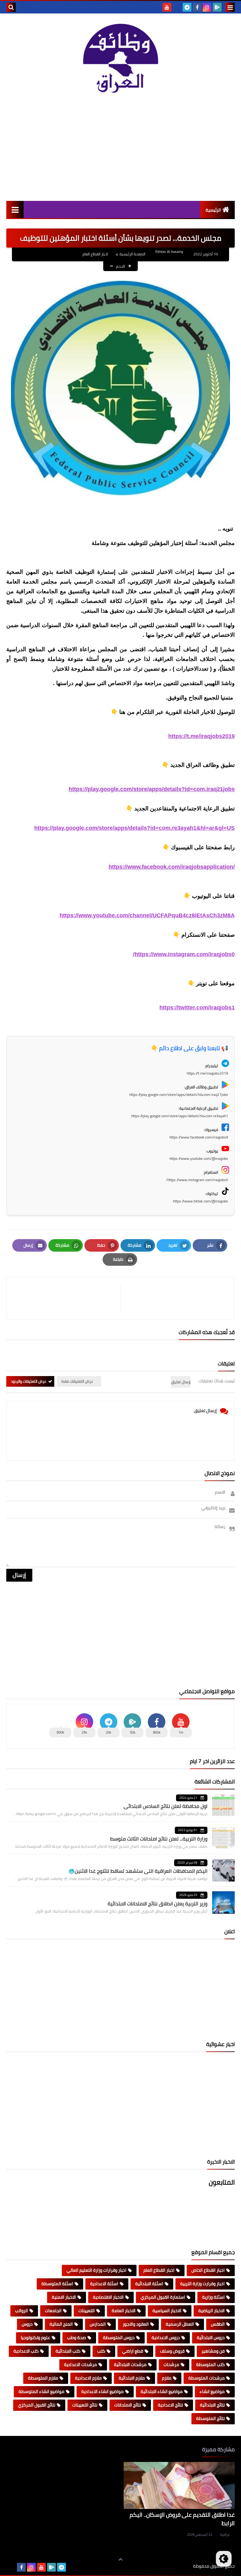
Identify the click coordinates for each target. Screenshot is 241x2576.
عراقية (225, 2535)
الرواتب (21, 2311)
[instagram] (207, 7)
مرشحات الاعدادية (80, 2364)
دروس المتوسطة (119, 2338)
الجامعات (53, 2311)
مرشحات (171, 2364)
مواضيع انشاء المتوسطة (41, 2391)
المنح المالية (61, 2324)
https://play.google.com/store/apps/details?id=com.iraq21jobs (152, 789)
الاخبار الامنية (64, 2297)
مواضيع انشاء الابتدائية (162, 2391)
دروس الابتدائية (211, 2338)
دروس (27, 2324)
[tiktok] (177, 7)
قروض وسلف (172, 2351)
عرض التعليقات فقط (77, 1381)
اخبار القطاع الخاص (208, 2270)
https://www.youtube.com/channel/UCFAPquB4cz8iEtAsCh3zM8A (147, 915)
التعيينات (87, 2311)
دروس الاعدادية (166, 2338)
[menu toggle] (230, 7)
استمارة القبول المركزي (163, 2297)
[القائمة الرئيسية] (15, 209)
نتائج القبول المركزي (37, 2405)
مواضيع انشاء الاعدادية (102, 2391)
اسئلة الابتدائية (149, 2284)
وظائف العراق (174, 2566)
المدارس (98, 2324)
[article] (67, 1298)
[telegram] (187, 7)
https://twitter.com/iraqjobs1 (197, 1008)
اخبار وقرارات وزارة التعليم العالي (96, 2270)
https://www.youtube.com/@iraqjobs (199, 1158)
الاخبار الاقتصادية (108, 2297)
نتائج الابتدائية (212, 2405)
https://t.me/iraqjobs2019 (201, 736)
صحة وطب (77, 2338)
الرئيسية (213, 210)
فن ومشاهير (213, 2351)
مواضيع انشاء (212, 2391)
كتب (101, 2351)
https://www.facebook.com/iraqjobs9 (199, 1137)
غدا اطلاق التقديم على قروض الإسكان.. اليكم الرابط (182, 2519)
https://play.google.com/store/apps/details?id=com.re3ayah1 (180, 1116)
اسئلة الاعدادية (104, 2284)
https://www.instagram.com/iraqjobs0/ (184, 954)
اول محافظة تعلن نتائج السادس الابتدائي (166, 1806)
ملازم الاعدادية (88, 2378)
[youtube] (167, 7)
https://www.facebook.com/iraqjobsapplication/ (172, 867)
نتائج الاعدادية (170, 2405)
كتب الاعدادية (26, 2351)
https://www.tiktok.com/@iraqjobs (201, 1201)
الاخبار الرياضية (212, 2311)
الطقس (218, 2324)
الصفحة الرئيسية (132, 254)
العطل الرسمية (180, 2324)
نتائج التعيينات (85, 2405)
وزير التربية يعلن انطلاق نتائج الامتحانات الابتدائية (158, 1903)
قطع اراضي (133, 2351)
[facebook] (197, 7)
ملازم (167, 2378)
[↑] (120, 2559)
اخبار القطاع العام (95, 254)
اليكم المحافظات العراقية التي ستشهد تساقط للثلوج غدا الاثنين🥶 (138, 1871)
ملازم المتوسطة (43, 2378)
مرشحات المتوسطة (206, 2378)
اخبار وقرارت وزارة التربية (202, 2284)
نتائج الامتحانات (128, 2405)
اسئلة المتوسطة (57, 2284)
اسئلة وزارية (213, 2297)
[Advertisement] (120, 148)
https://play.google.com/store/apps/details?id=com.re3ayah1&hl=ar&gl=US (134, 828)
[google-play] (217, 7)
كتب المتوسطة (210, 2364)
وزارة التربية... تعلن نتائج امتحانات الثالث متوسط (159, 1839)
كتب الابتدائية (68, 2351)
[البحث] (11, 7)
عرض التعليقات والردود (29, 1381)
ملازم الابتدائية (132, 2378)
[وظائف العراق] (120, 59)
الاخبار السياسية (167, 2311)
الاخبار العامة (124, 2311)
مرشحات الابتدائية (130, 2364)
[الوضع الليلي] (224, 2559)
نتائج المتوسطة (210, 2418)
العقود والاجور (136, 2324)
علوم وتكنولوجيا (35, 2338)
